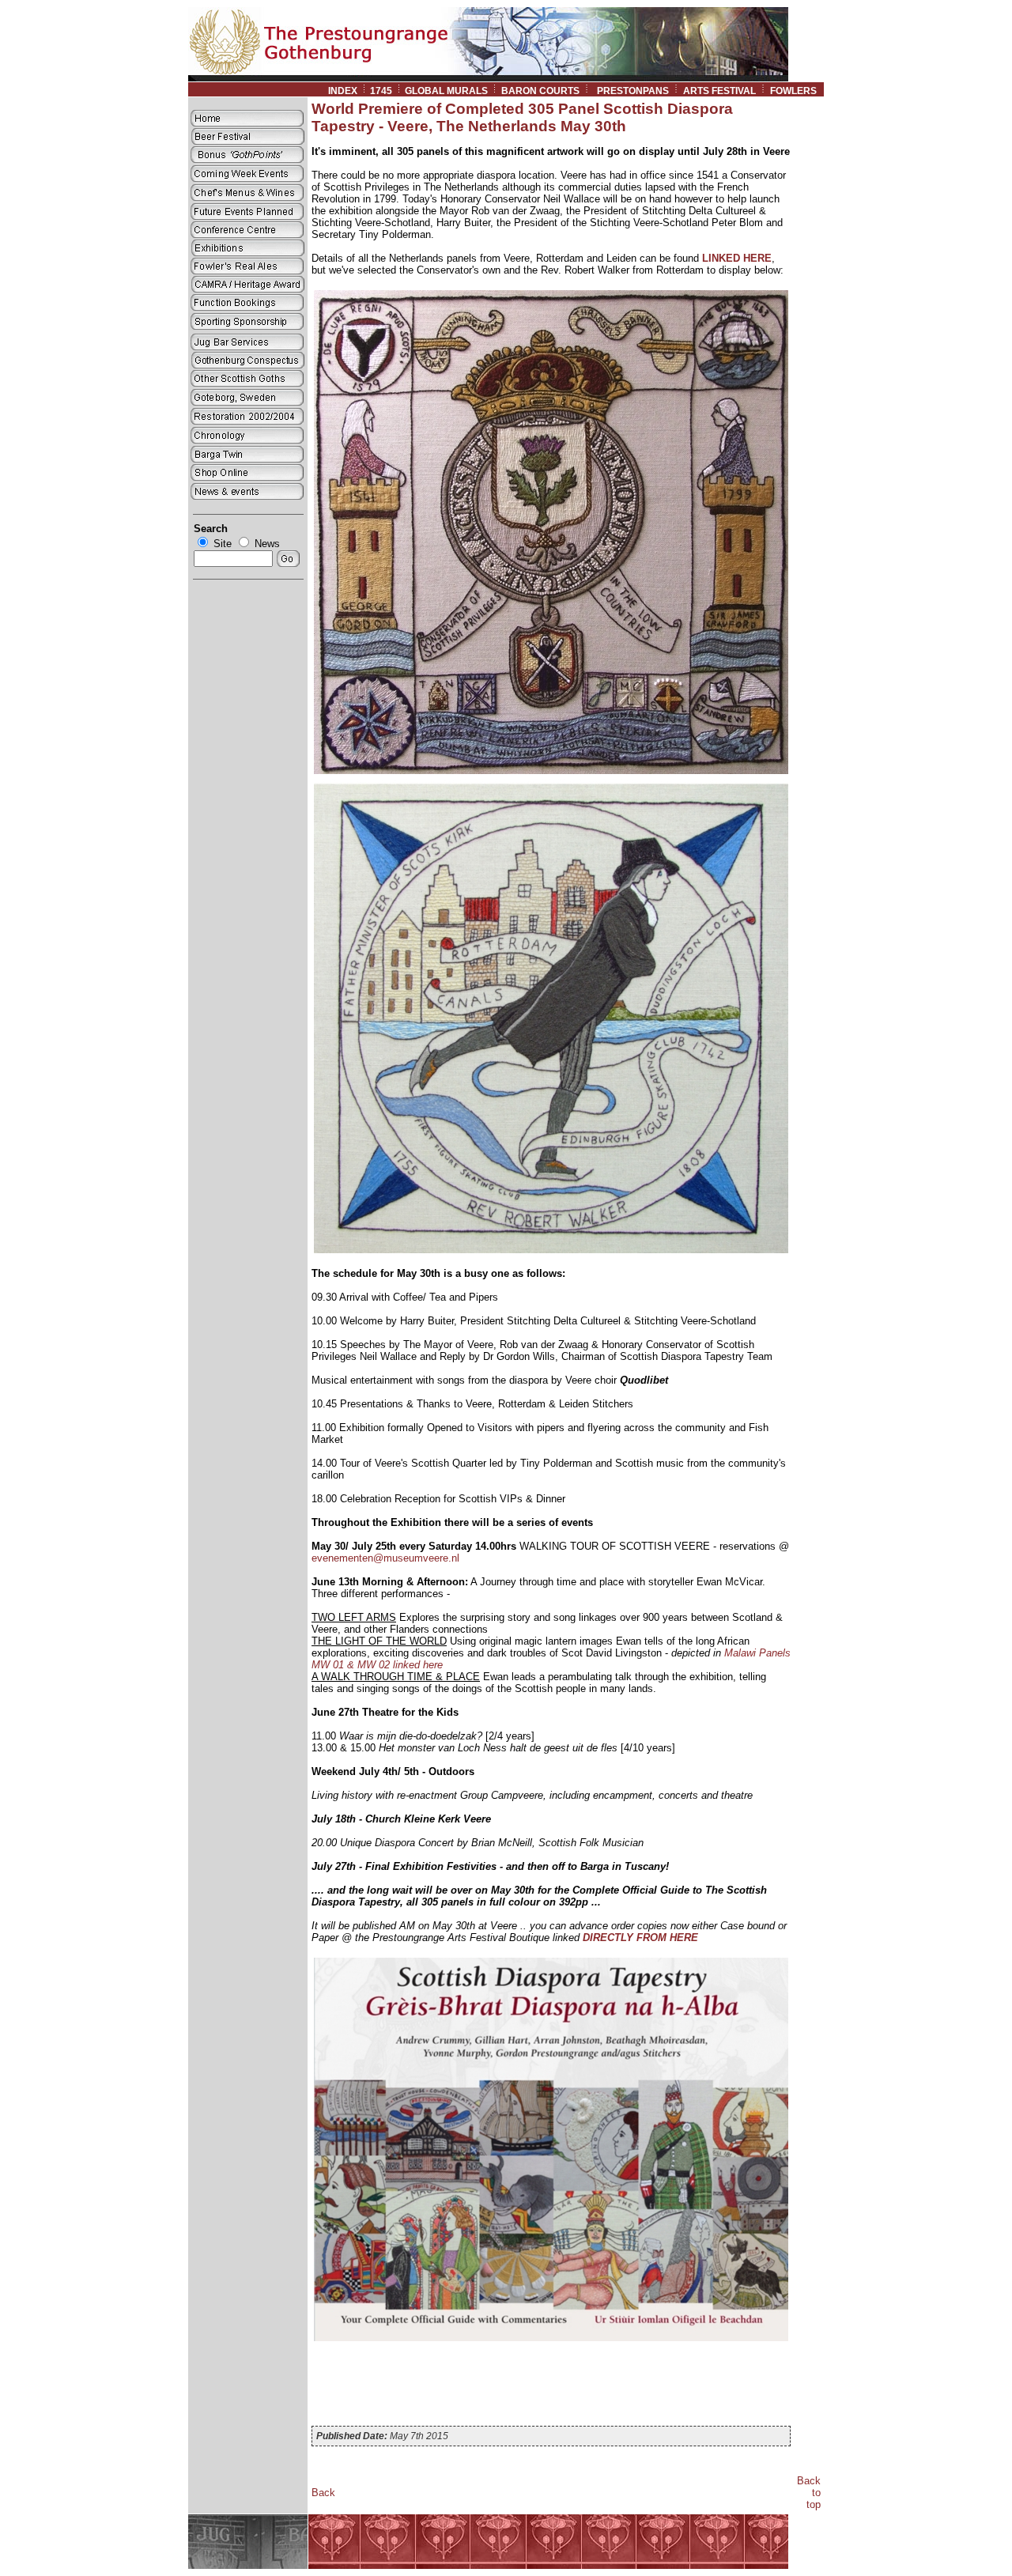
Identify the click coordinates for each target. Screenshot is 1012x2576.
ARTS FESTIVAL (719, 91)
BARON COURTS (540, 91)
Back (323, 2493)
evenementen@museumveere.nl (385, 1558)
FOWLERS (797, 91)
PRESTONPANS (633, 91)
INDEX (343, 91)
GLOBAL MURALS (446, 91)
